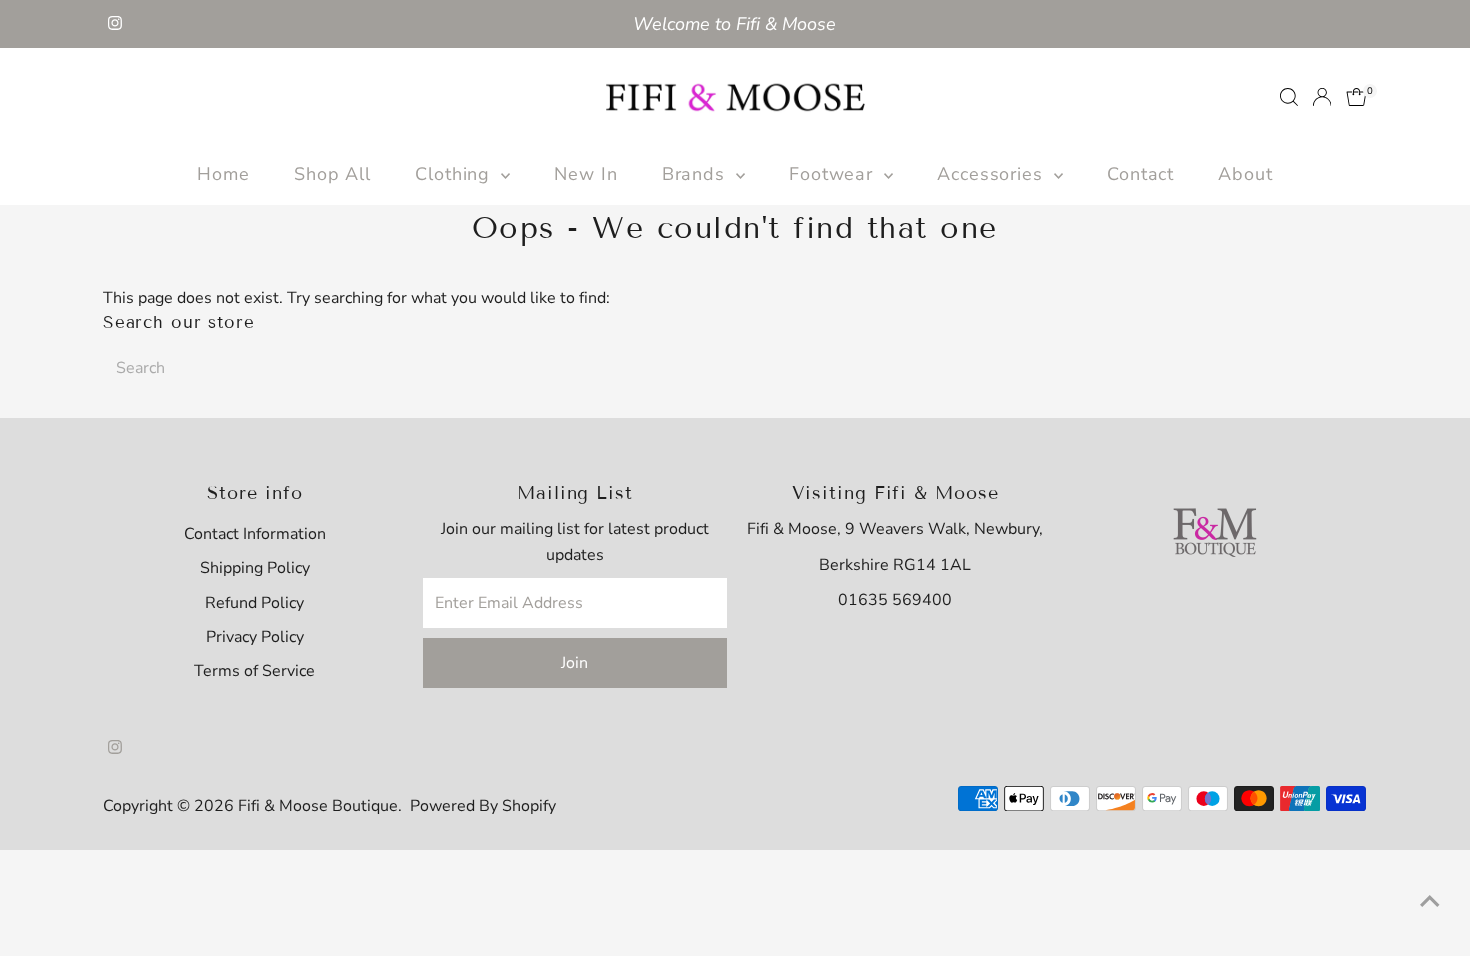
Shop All (332, 174)
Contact (1140, 174)
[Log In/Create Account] (1322, 97)
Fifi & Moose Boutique (318, 806)
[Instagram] (115, 24)
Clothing (455, 174)
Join (574, 663)
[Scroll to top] (1430, 901)
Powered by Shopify (483, 806)
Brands (696, 174)
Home (223, 174)
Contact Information (255, 534)
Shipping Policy (255, 568)
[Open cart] (1356, 97)
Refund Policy (254, 603)
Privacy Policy (255, 637)
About (1245, 174)
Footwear (834, 174)
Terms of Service (254, 671)
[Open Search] (1289, 97)
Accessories (993, 174)
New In (585, 174)
